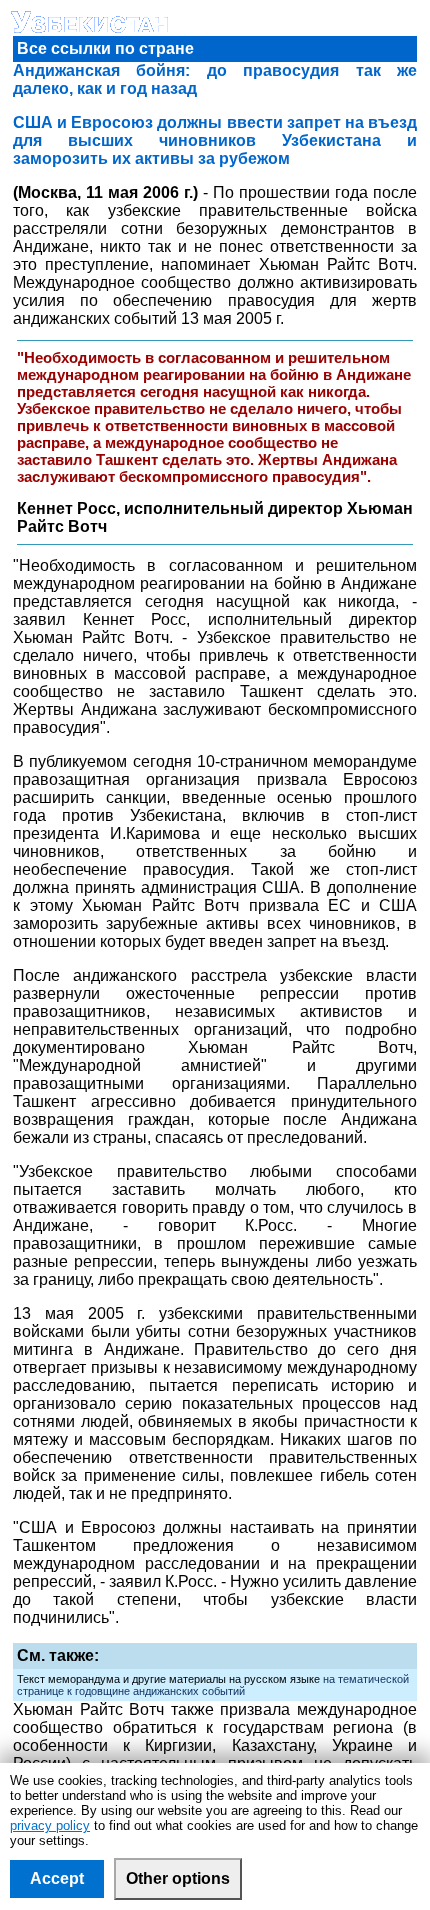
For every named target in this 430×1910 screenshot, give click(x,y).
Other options (178, 1878)
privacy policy (50, 1825)
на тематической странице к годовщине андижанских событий (213, 1685)
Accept (57, 1878)
